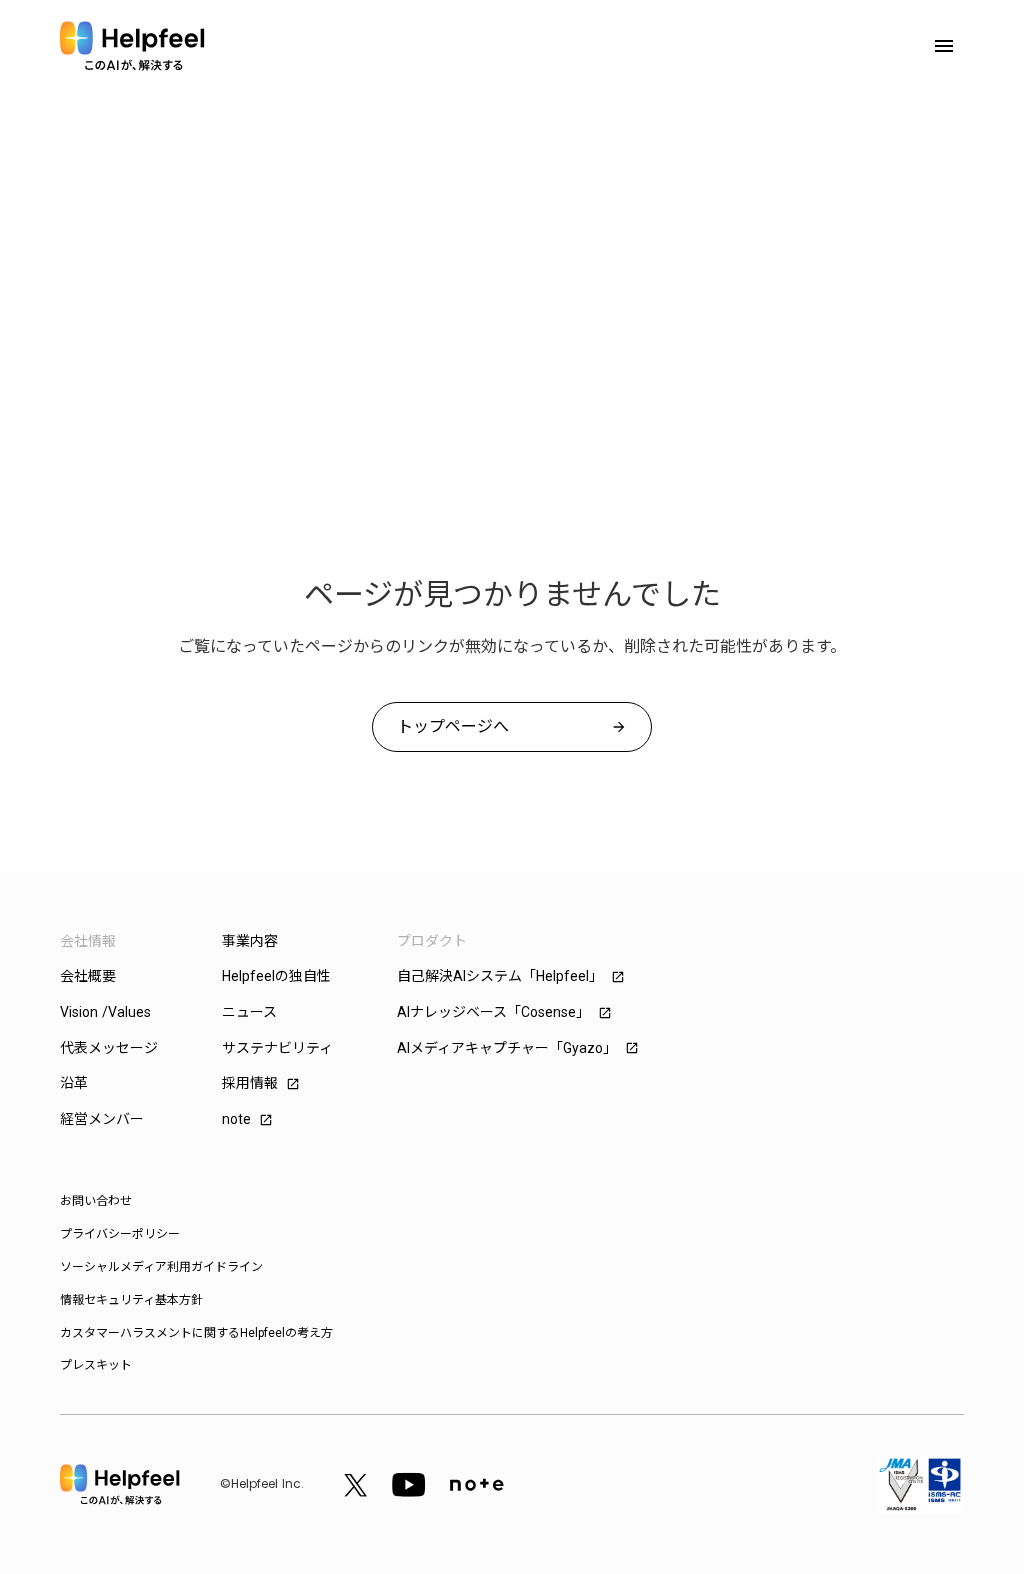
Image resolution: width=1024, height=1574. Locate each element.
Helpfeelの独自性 (276, 976)
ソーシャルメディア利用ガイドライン (161, 1267)
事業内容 (250, 941)
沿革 (74, 1083)
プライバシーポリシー (120, 1234)
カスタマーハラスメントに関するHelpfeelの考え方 (196, 1333)
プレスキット (96, 1365)
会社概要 (88, 976)
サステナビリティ (277, 1048)
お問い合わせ (96, 1201)
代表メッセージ (109, 1048)
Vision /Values (105, 1012)
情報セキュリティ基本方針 (131, 1300)
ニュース (249, 1012)
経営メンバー (102, 1119)
